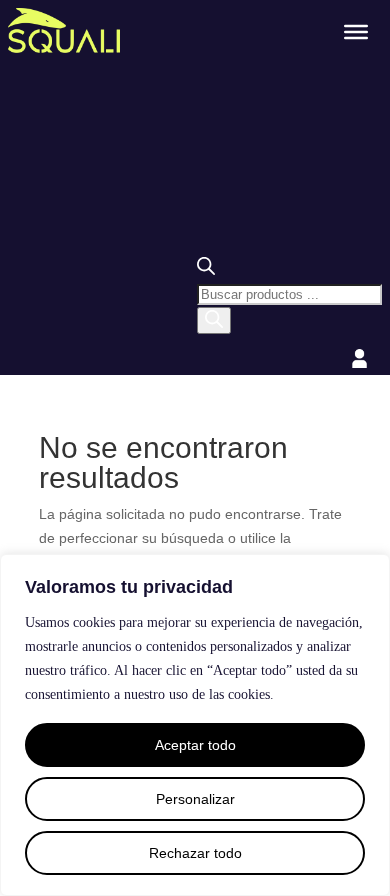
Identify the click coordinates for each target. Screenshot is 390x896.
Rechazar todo (195, 853)
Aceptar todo (195, 745)
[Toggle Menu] (356, 31)
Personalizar (195, 799)
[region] (195, 725)
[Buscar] (214, 320)
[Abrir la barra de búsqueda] (206, 270)
